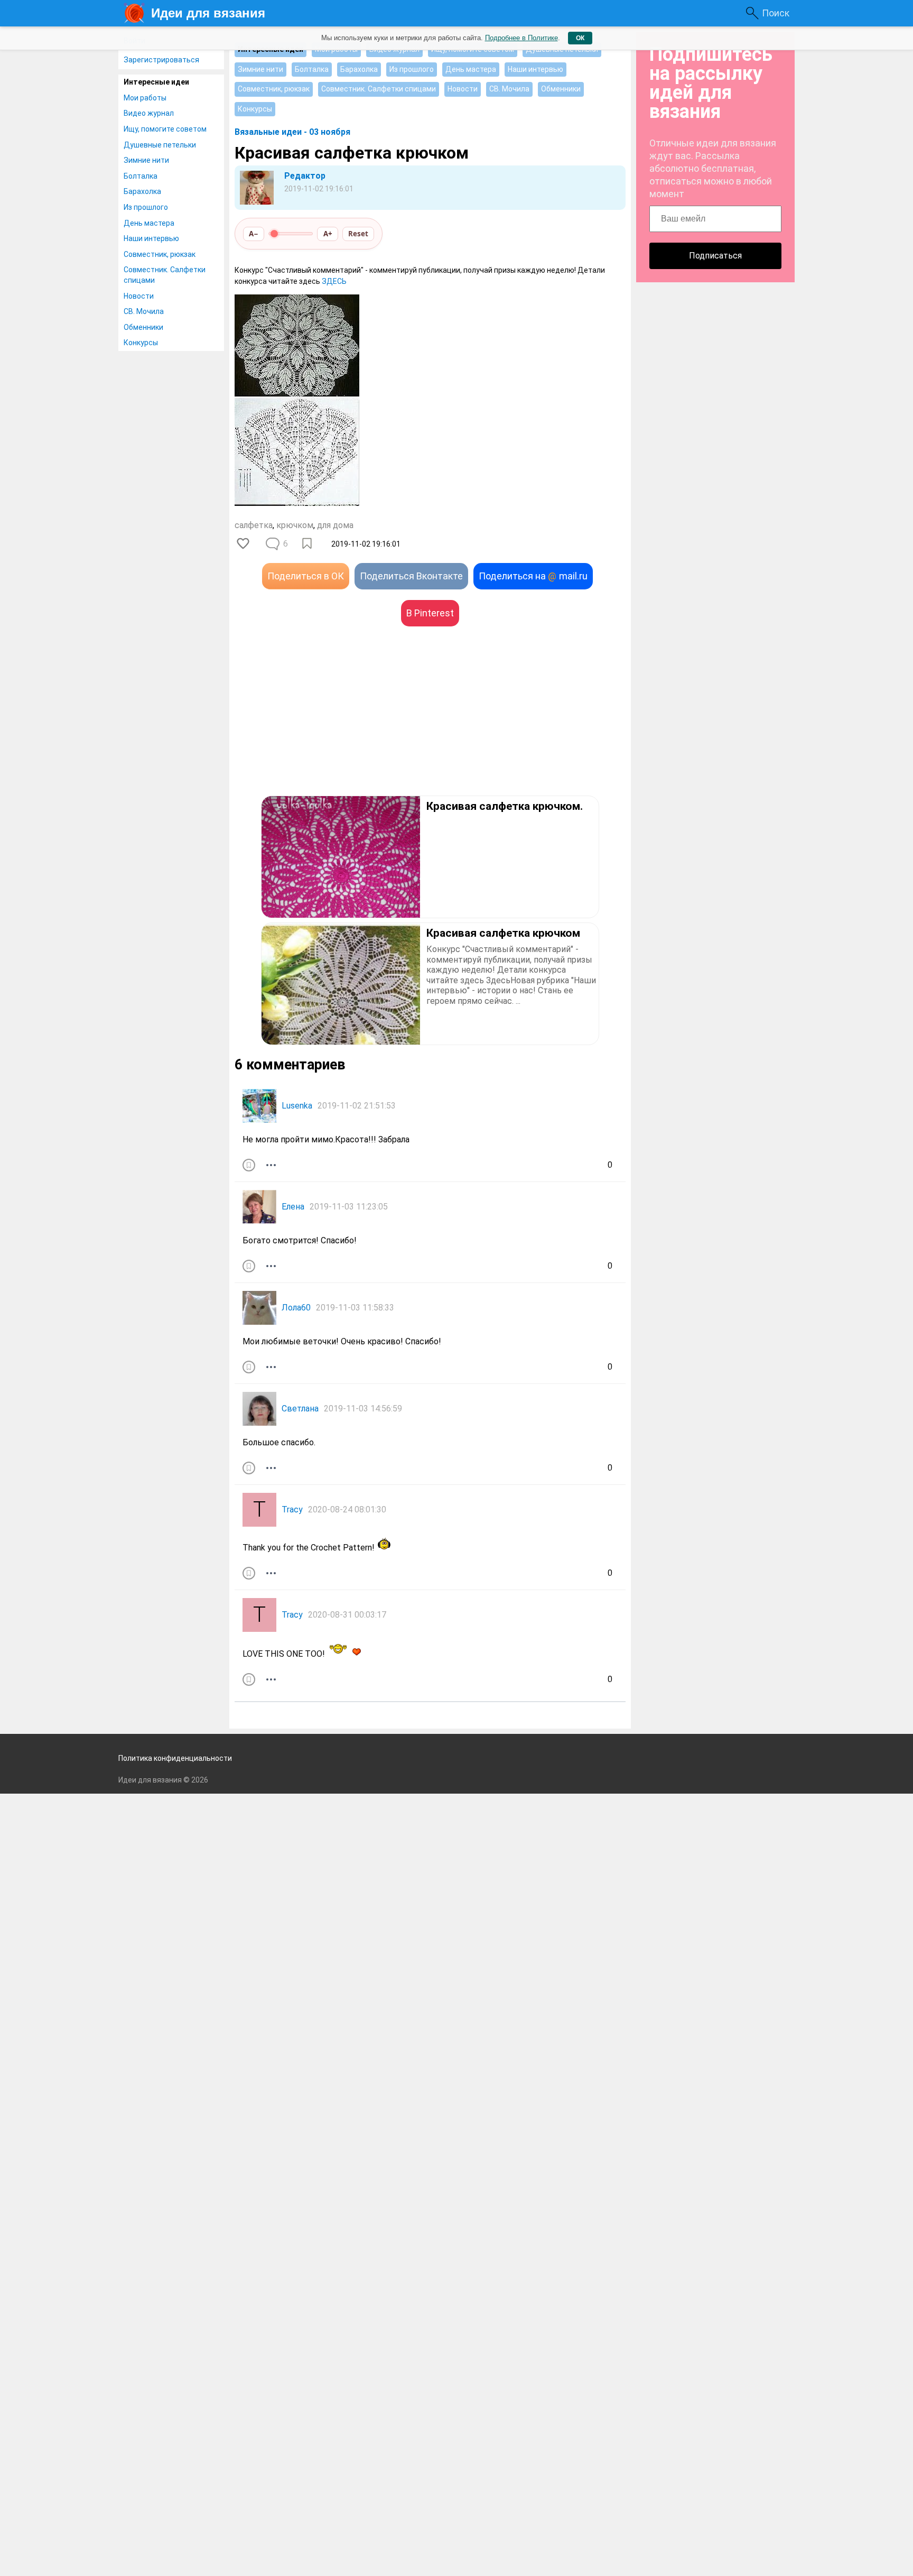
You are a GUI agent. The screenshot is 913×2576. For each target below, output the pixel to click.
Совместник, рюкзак (160, 254)
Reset (358, 234)
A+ (328, 234)
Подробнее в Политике (521, 38)
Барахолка (142, 191)
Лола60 (296, 1308)
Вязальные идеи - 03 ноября (292, 132)
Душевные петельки (160, 145)
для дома (335, 525)
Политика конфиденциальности (175, 1758)
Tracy (292, 1509)
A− (254, 234)
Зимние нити (146, 160)
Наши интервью (151, 238)
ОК (580, 38)
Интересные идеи (156, 82)
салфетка (254, 525)
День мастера (149, 223)
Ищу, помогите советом (165, 129)
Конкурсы (141, 343)
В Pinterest (430, 613)
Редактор (305, 176)
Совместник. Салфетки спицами (165, 275)
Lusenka (297, 1106)
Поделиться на (533, 576)
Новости (139, 296)
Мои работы (145, 98)
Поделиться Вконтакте (411, 576)
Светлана (300, 1409)
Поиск (776, 13)
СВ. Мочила (144, 311)
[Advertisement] (332, 727)
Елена (293, 1207)
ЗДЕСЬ (334, 281)
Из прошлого (146, 207)
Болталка (141, 176)
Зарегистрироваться (161, 60)
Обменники (143, 327)
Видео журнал (149, 113)
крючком (295, 525)
